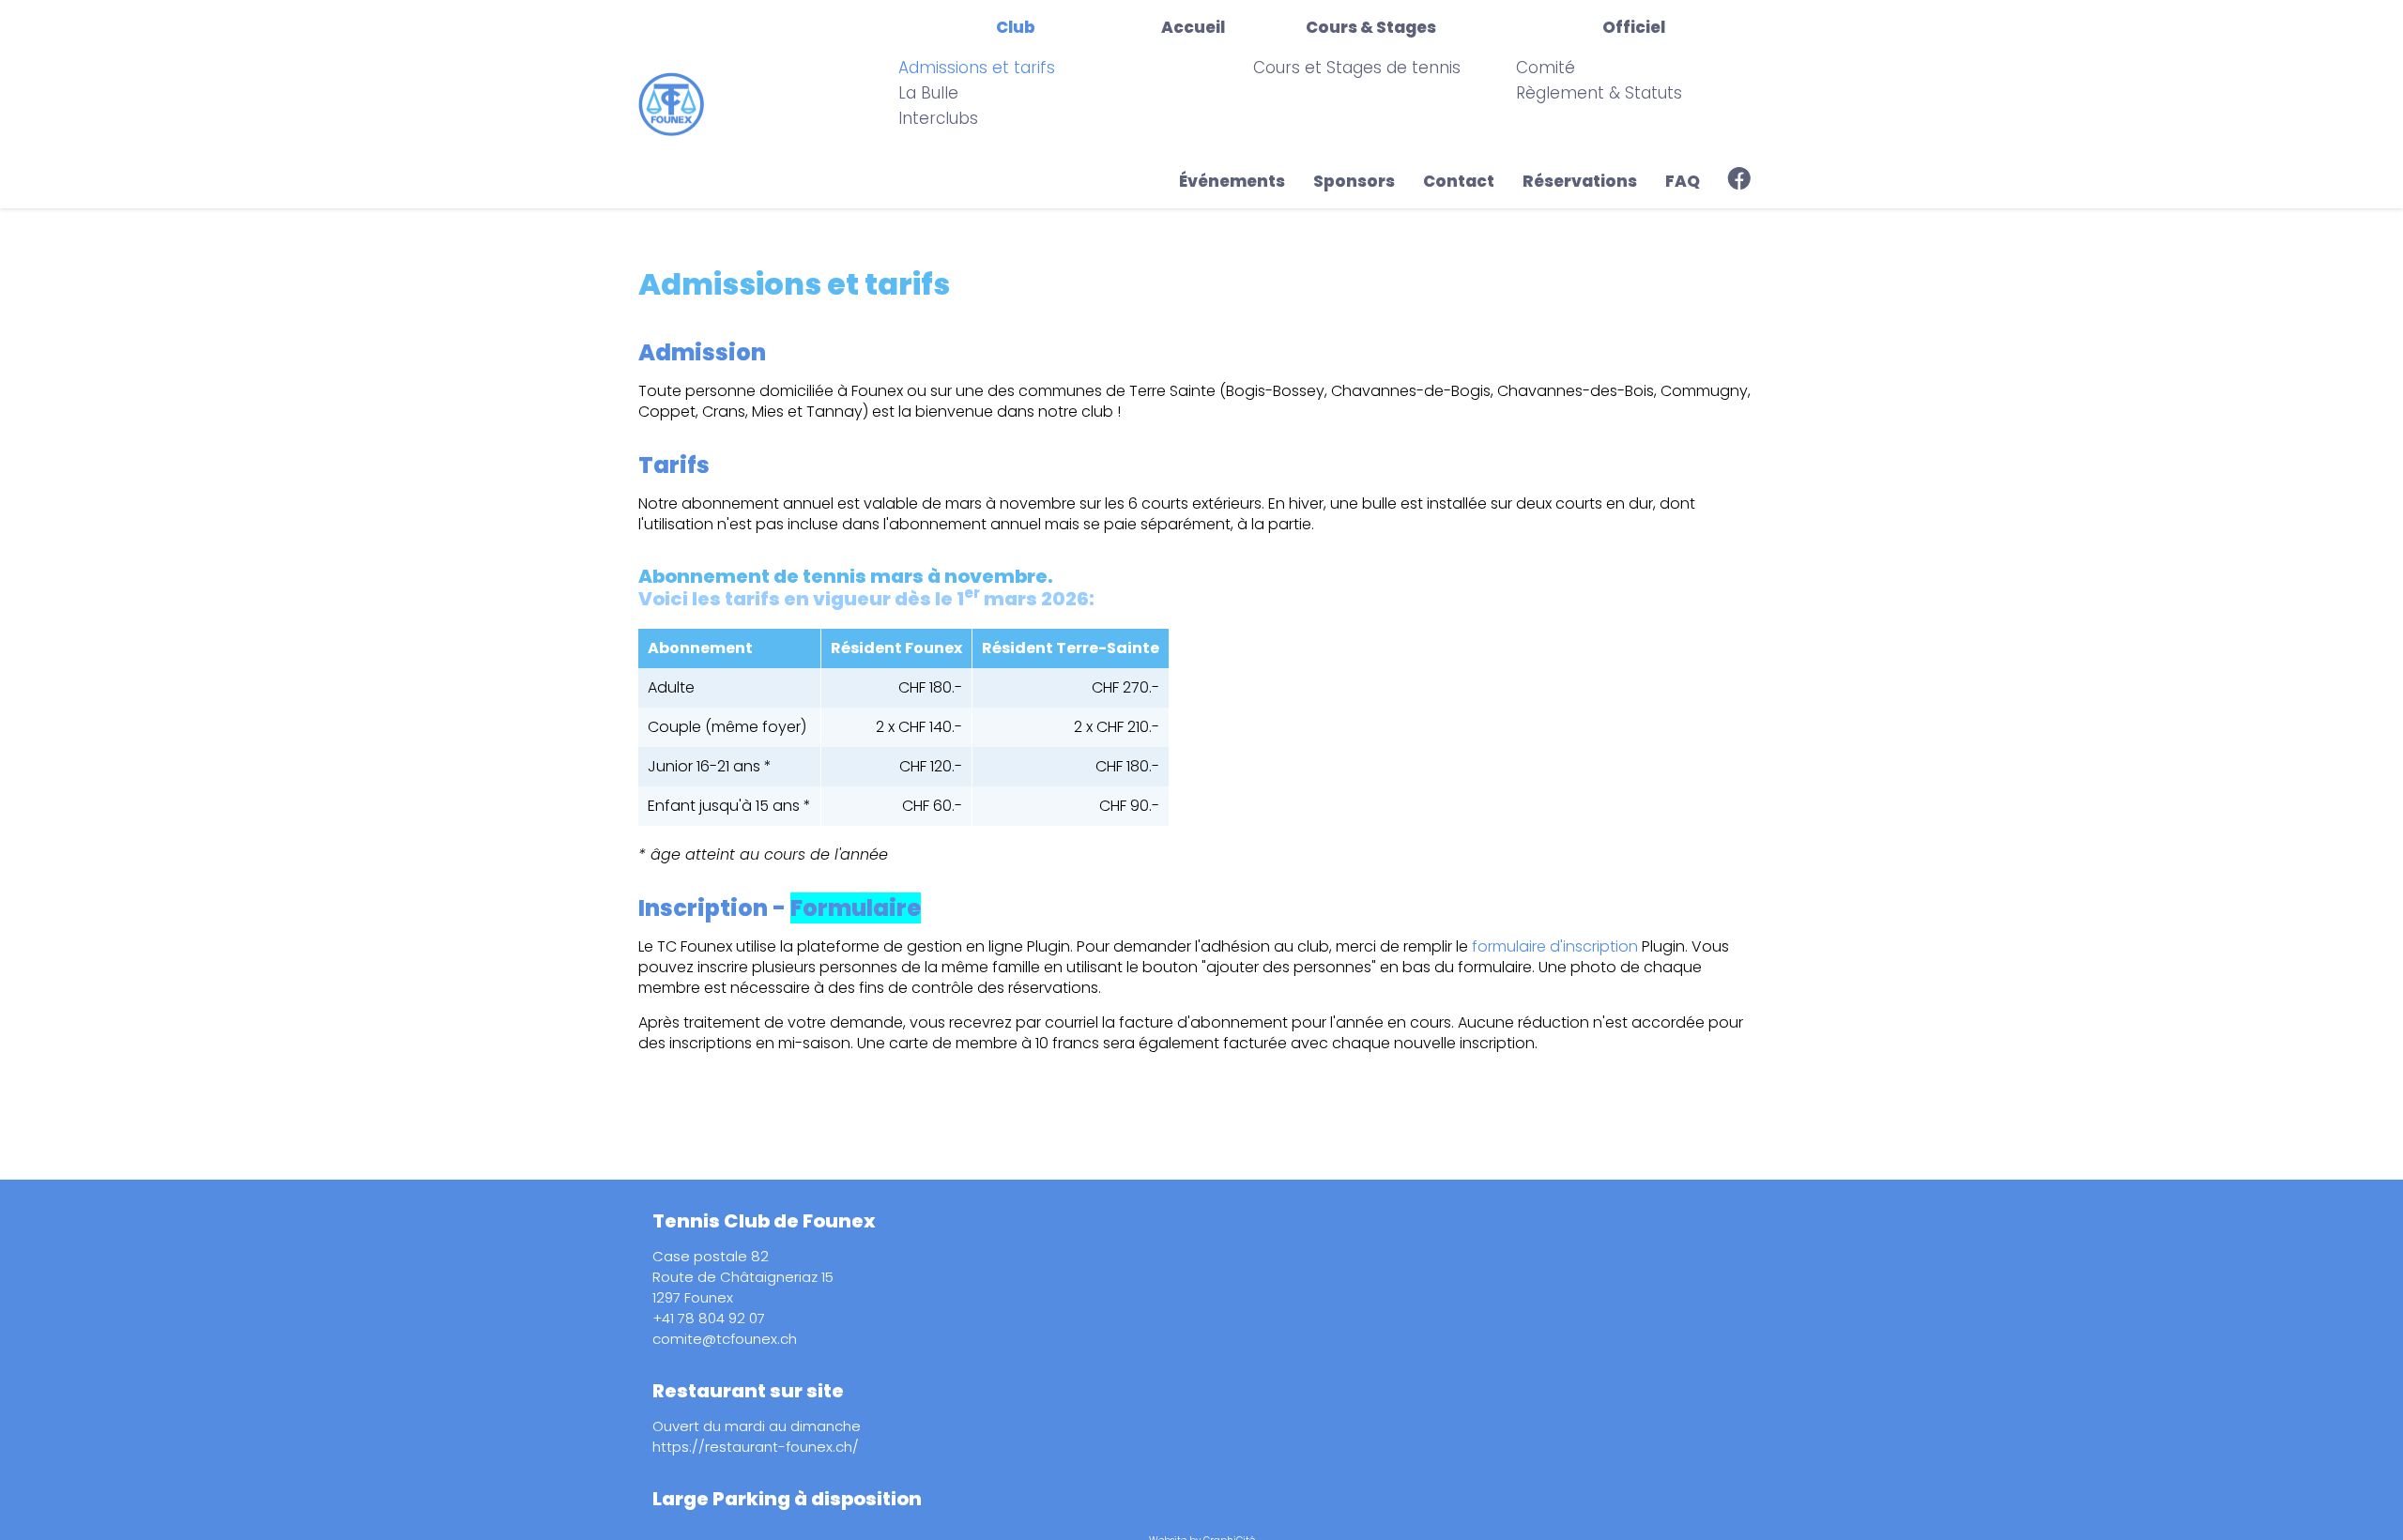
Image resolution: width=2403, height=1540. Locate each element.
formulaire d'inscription (1555, 946)
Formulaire (856, 908)
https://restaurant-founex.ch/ (756, 1447)
